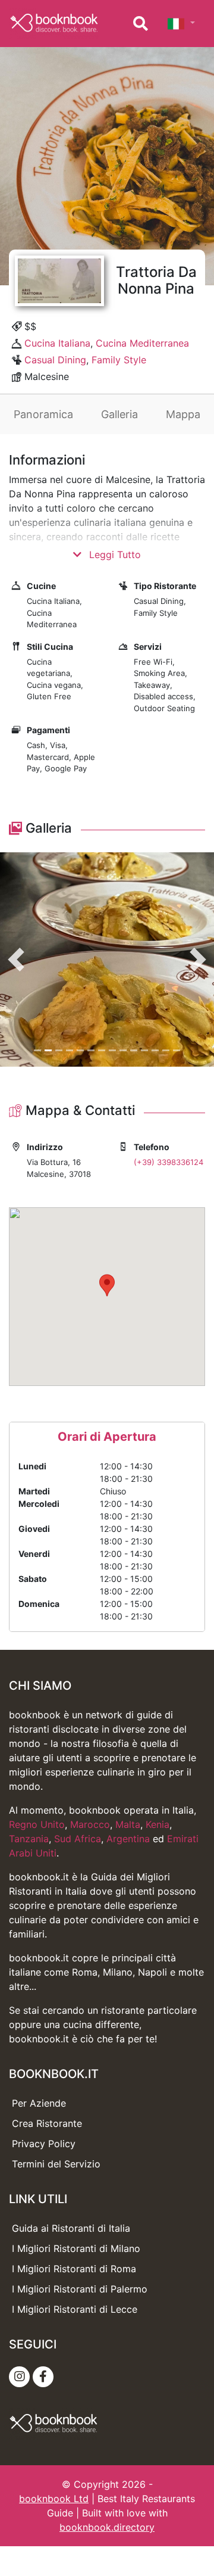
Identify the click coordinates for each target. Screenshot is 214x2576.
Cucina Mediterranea (142, 343)
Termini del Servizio (56, 2164)
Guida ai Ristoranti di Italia (71, 2228)
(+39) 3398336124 (169, 1162)
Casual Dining (55, 360)
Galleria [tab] (119, 414)
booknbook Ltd (54, 2499)
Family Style (119, 360)
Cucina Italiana (57, 343)
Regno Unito (37, 1824)
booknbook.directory (107, 2527)
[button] (16, 960)
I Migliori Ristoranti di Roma (74, 2269)
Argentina (128, 1839)
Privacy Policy (44, 2144)
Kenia (158, 1824)
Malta (128, 1824)
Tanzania (29, 1839)
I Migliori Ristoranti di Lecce (75, 2309)
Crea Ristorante (47, 2123)
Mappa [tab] (183, 414)
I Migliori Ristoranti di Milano (76, 2248)
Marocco (90, 1824)
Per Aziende (39, 2103)
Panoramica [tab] (43, 414)
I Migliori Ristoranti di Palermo (80, 2289)
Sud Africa (78, 1839)
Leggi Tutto (114, 555)
